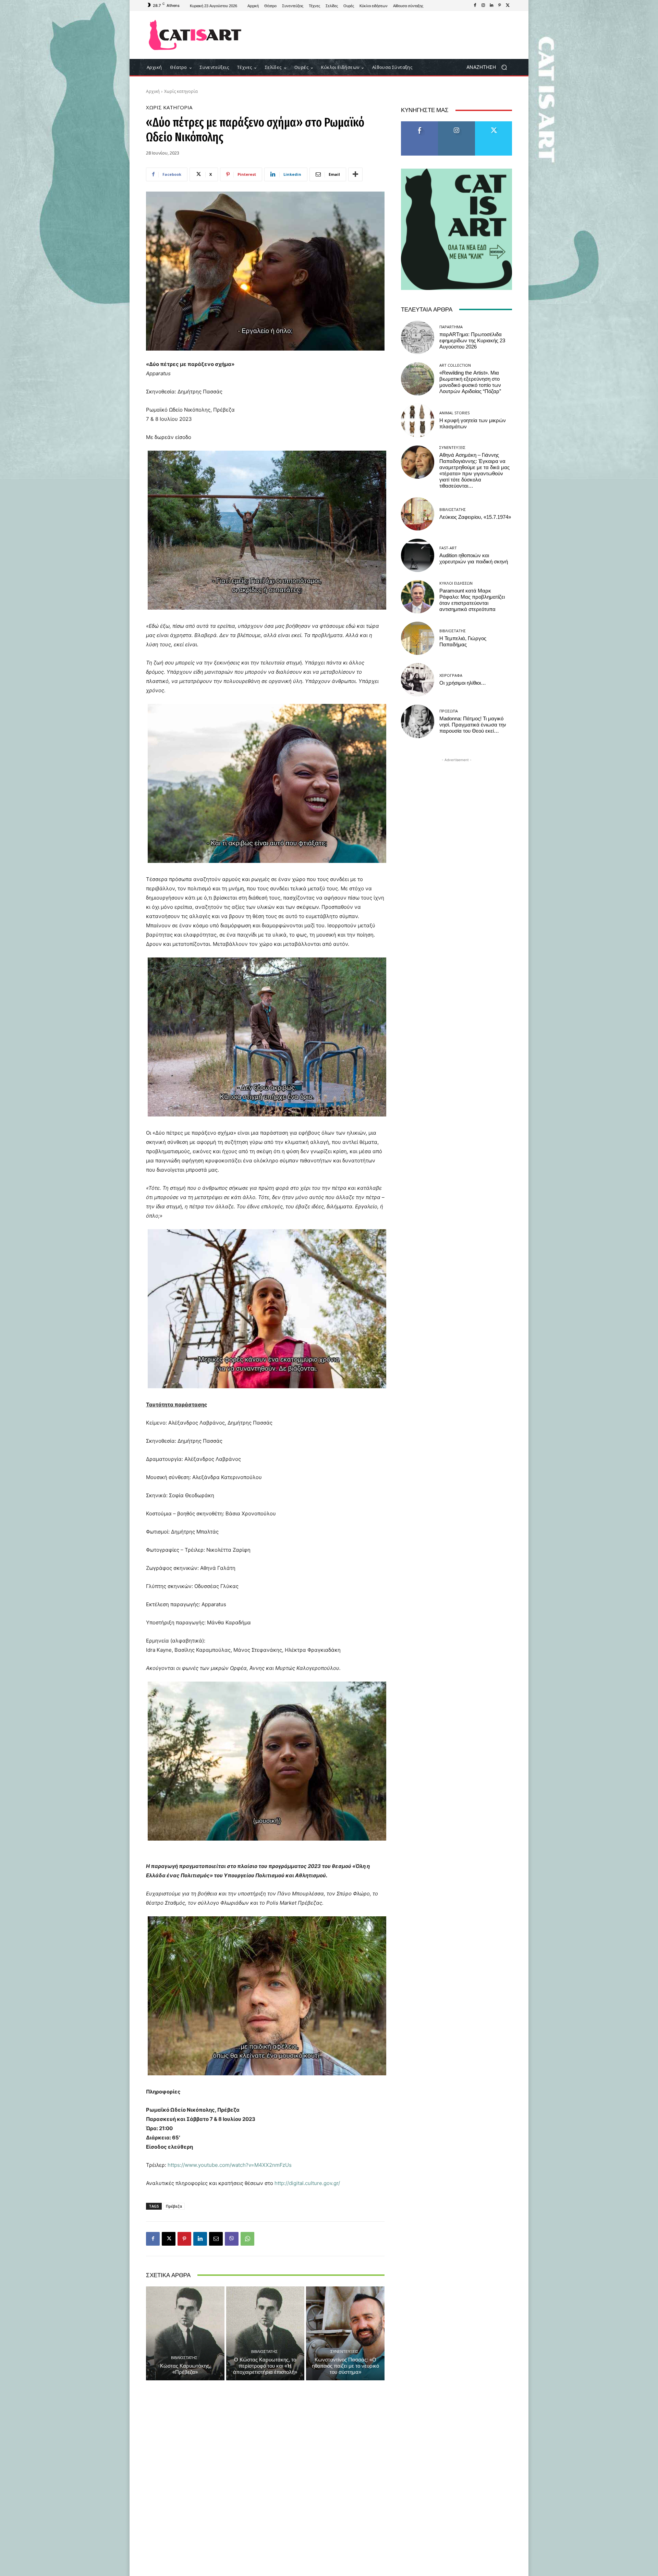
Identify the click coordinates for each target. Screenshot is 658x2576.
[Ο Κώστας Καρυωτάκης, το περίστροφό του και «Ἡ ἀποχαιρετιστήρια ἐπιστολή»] (265, 2333)
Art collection (455, 365)
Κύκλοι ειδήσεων (456, 583)
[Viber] (232, 2239)
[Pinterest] (500, 5)
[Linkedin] (491, 5)
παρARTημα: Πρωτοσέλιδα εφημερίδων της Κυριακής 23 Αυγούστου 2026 (472, 341)
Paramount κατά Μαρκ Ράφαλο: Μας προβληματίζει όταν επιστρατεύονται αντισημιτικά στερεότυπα (472, 600)
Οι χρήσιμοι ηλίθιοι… (463, 683)
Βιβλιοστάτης (184, 2358)
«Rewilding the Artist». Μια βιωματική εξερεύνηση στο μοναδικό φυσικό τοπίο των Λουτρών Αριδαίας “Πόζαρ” (470, 382)
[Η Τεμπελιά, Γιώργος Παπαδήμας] (418, 638)
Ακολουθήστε (457, 124)
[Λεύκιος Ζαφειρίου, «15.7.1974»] (418, 514)
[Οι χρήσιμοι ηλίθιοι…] (418, 680)
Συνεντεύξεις (344, 2351)
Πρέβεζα (174, 2206)
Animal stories (454, 413)
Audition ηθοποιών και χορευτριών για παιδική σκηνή (474, 559)
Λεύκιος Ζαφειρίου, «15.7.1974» (475, 517)
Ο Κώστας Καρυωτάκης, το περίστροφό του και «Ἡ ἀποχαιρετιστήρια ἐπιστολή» (265, 2366)
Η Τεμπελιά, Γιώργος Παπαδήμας (463, 642)
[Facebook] (475, 5)
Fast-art (448, 548)
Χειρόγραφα (451, 675)
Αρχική (153, 91)
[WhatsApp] (247, 2239)
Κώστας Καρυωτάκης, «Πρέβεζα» (185, 2369)
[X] (508, 5)
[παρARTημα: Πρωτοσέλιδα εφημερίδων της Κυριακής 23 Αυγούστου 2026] (418, 337)
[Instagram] (483, 5)
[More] (355, 174)
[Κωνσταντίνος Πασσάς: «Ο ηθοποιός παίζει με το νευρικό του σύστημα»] (345, 2333)
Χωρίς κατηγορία (181, 91)
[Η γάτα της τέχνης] (195, 35)
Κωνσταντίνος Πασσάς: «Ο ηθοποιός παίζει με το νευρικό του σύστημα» (345, 2366)
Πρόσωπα (449, 711)
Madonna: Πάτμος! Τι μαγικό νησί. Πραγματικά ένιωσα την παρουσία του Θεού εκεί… (473, 725)
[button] (489, 67)
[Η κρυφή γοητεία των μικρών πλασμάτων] (418, 420)
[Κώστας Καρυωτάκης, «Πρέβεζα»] (185, 2333)
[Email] (216, 2239)
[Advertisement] (386, 35)
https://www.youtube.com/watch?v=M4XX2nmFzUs (230, 2165)
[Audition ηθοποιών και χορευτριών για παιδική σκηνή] (418, 555)
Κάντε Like (419, 124)
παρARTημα (451, 327)
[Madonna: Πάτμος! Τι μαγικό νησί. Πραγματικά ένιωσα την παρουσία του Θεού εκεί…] (418, 721)
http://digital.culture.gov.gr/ (307, 2183)
